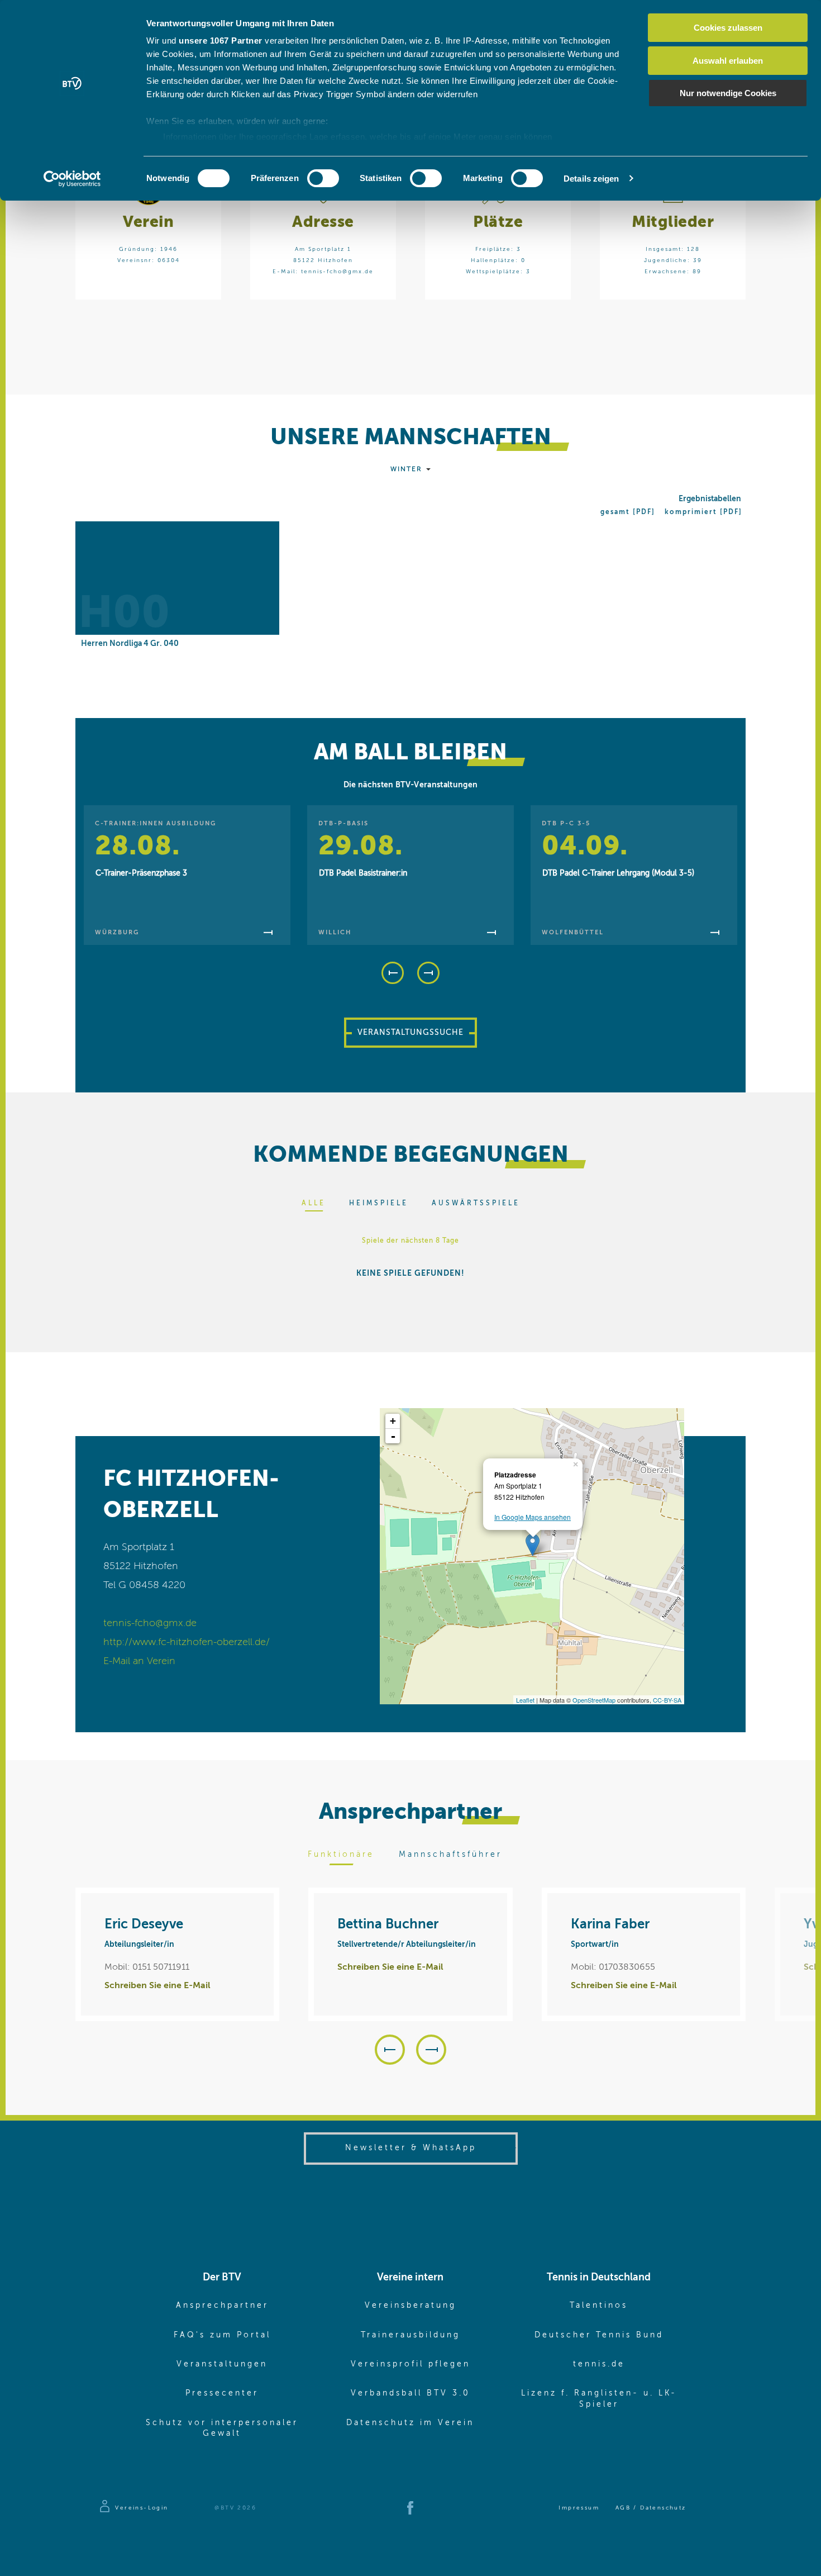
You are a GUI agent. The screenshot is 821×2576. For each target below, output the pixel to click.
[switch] (323, 178)
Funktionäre (341, 1855)
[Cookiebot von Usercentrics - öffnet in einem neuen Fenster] (72, 179)
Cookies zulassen (728, 28)
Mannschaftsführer (450, 1855)
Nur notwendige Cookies (728, 93)
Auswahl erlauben (728, 61)
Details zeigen (591, 179)
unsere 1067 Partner (221, 41)
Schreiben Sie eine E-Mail (157, 1986)
